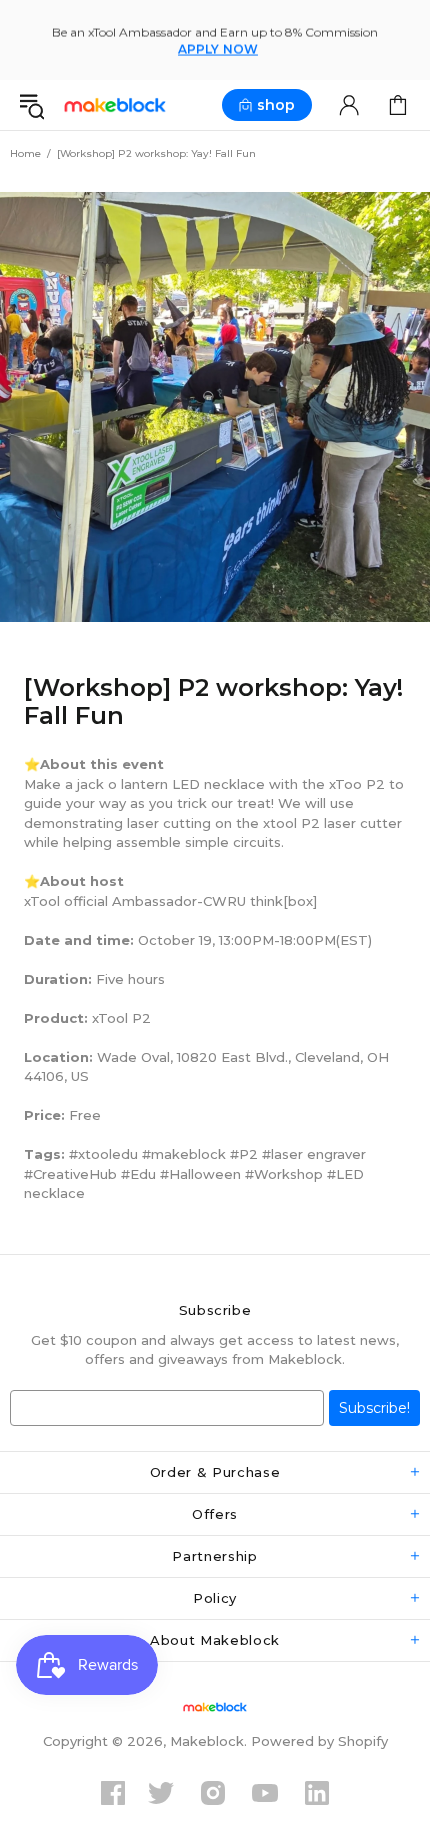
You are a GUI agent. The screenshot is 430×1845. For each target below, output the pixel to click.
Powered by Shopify (319, 1741)
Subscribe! (374, 1408)
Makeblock (115, 105)
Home (25, 153)
